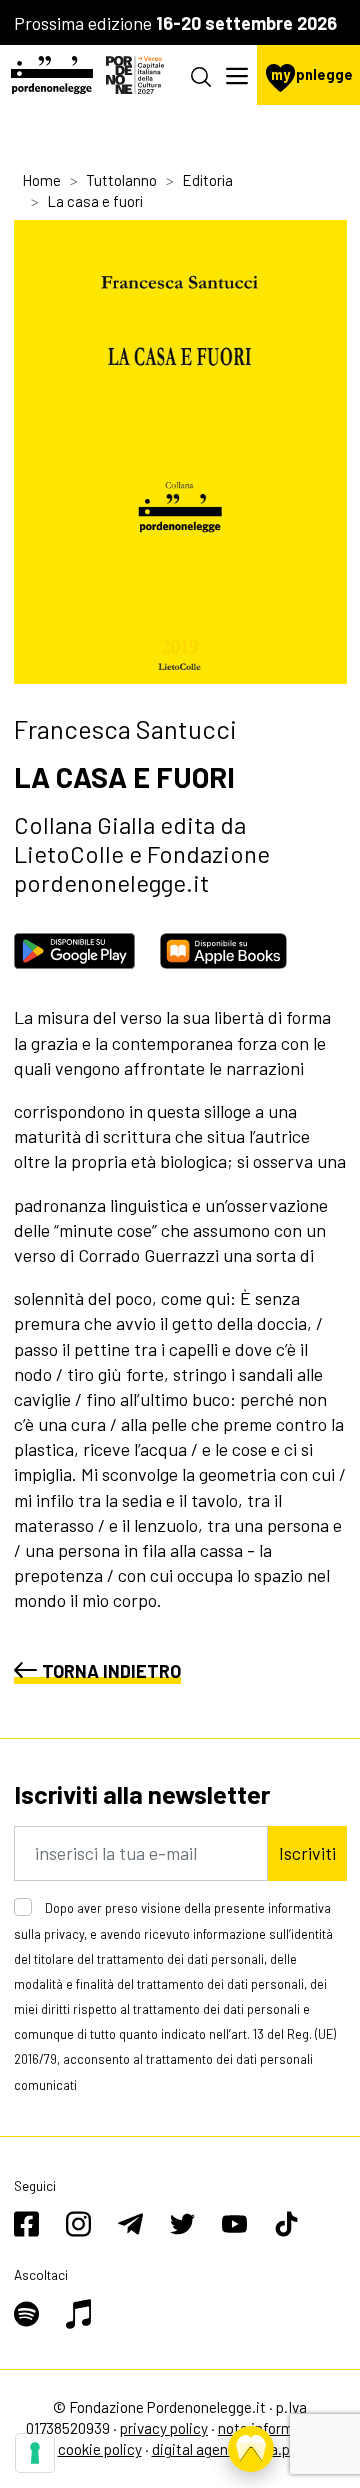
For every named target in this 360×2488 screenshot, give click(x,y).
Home (41, 180)
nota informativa (272, 2428)
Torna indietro (111, 1671)
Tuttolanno (121, 180)
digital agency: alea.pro (227, 2449)
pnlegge (312, 74)
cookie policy (100, 2449)
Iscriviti (307, 1853)
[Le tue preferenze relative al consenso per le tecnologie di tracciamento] (35, 2453)
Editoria (207, 180)
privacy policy (164, 2428)
